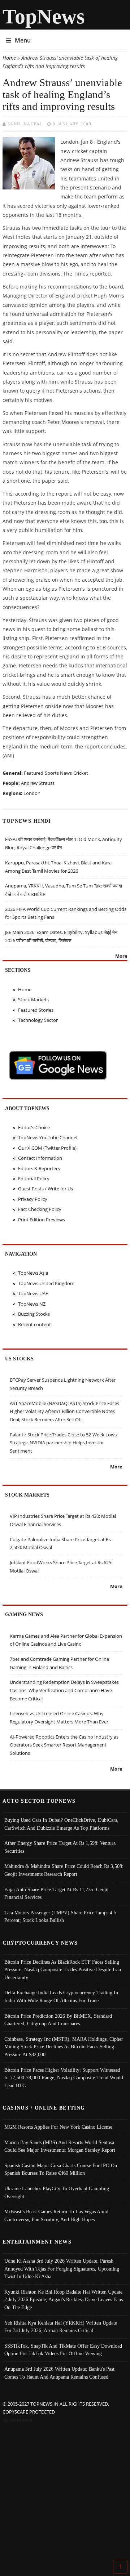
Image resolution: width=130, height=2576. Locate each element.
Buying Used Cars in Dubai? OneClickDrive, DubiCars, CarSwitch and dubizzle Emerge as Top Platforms (61, 1824)
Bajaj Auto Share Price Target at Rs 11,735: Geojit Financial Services (57, 1893)
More (121, 956)
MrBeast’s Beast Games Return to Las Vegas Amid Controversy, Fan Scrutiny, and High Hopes (56, 2215)
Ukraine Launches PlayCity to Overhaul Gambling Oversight (57, 2192)
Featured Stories (36, 1010)
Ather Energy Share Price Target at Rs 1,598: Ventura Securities (60, 1847)
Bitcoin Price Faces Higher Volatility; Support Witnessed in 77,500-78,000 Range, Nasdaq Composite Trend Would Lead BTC (64, 2078)
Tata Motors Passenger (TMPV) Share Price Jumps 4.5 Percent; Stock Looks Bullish (60, 1917)
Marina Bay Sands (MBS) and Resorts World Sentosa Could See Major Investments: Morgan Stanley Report (60, 2146)
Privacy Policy (33, 1199)
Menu (23, 40)
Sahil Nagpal (25, 124)
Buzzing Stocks (34, 1314)
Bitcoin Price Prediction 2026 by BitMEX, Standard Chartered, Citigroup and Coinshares (58, 2020)
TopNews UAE (33, 1293)
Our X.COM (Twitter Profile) (47, 1148)
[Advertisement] (65, 2493)
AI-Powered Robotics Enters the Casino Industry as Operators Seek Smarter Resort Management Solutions (64, 1745)
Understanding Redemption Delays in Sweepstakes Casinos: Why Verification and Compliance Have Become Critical (64, 1690)
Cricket (81, 773)
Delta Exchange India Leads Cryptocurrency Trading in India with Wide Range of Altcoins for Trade (61, 1996)
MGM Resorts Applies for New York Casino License (58, 2127)
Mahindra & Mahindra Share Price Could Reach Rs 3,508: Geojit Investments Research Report (64, 1870)
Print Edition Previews (42, 1220)
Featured (34, 773)
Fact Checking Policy (40, 1209)
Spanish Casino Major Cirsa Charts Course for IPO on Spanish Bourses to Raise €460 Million (61, 2169)
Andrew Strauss (38, 783)
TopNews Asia (33, 1273)
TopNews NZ (32, 1304)
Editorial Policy (34, 1179)
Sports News (58, 773)
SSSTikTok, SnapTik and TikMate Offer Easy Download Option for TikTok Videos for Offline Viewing (63, 2350)
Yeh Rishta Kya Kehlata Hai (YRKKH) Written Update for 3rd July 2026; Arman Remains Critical (61, 2327)
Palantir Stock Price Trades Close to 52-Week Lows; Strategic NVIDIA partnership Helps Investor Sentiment (64, 1443)
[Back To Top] (120, 2566)
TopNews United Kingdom (46, 1283)
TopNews (44, 16)
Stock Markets (33, 999)
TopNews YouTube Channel (48, 1137)
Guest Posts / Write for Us (45, 1189)
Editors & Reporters (39, 1168)
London (32, 793)
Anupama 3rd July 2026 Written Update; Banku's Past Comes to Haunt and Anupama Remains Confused (59, 2373)
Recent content (34, 1324)
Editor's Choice (34, 1127)
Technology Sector (38, 1020)
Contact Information (40, 1158)
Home (9, 58)
